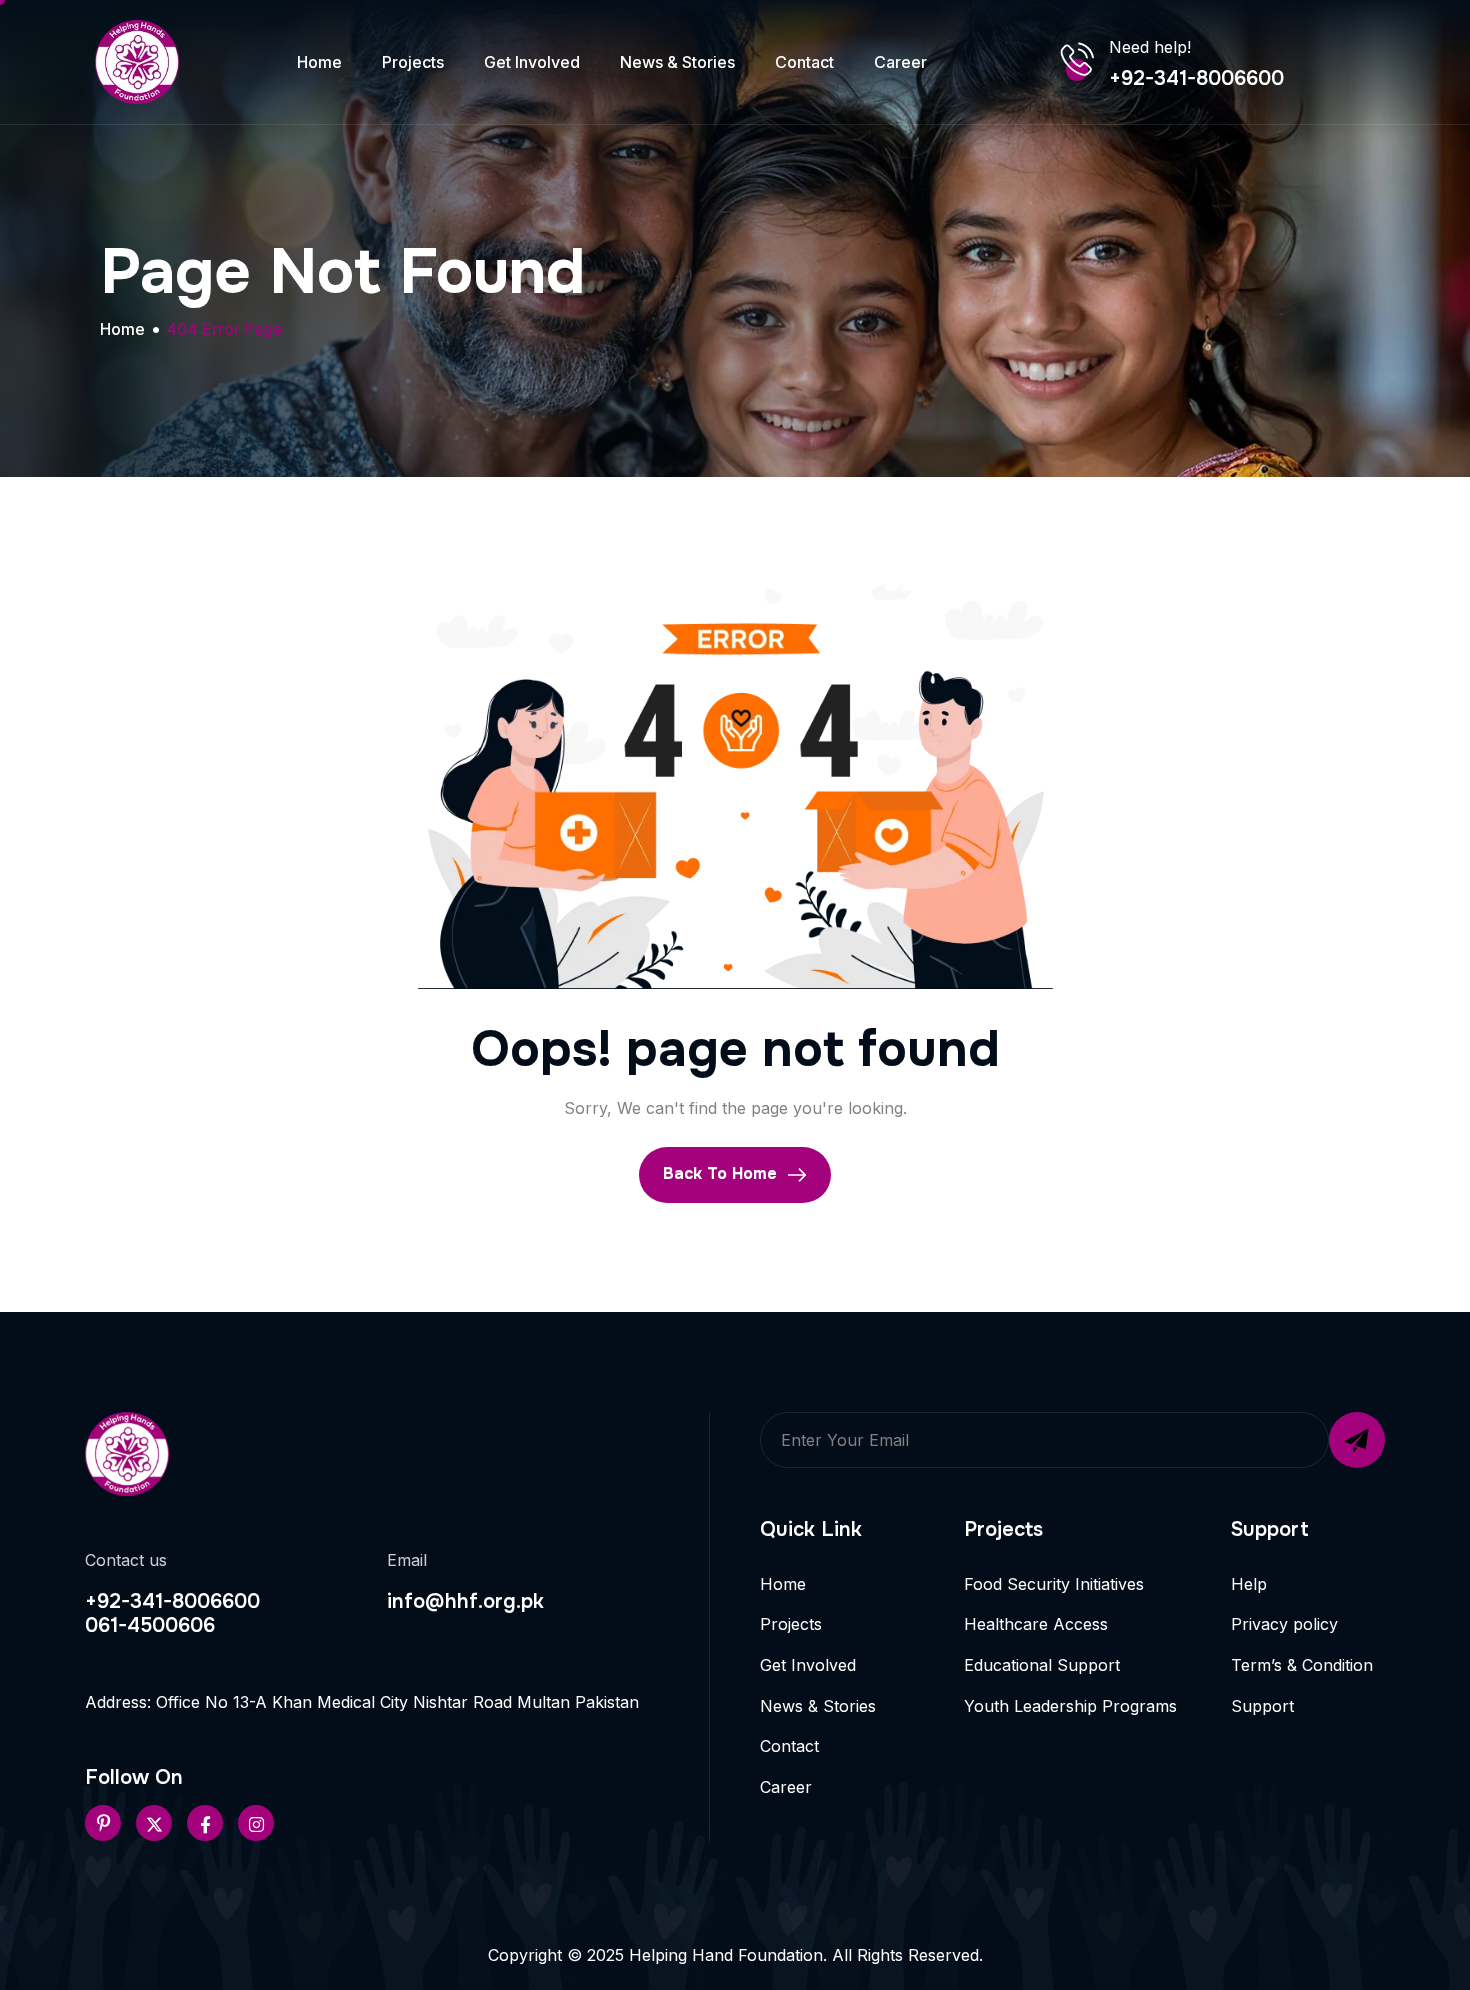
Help (1249, 1584)
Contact (804, 62)
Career (900, 62)
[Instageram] (256, 1823)
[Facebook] (205, 1823)
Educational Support (1042, 1665)
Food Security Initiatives (1054, 1584)
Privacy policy (1284, 1624)
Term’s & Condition (1302, 1665)
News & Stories (677, 62)
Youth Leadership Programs (1070, 1706)
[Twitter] (154, 1823)
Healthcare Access (1036, 1624)
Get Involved (532, 62)
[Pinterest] (103, 1823)
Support (1262, 1706)
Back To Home (722, 1173)
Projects (413, 62)
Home (319, 62)
